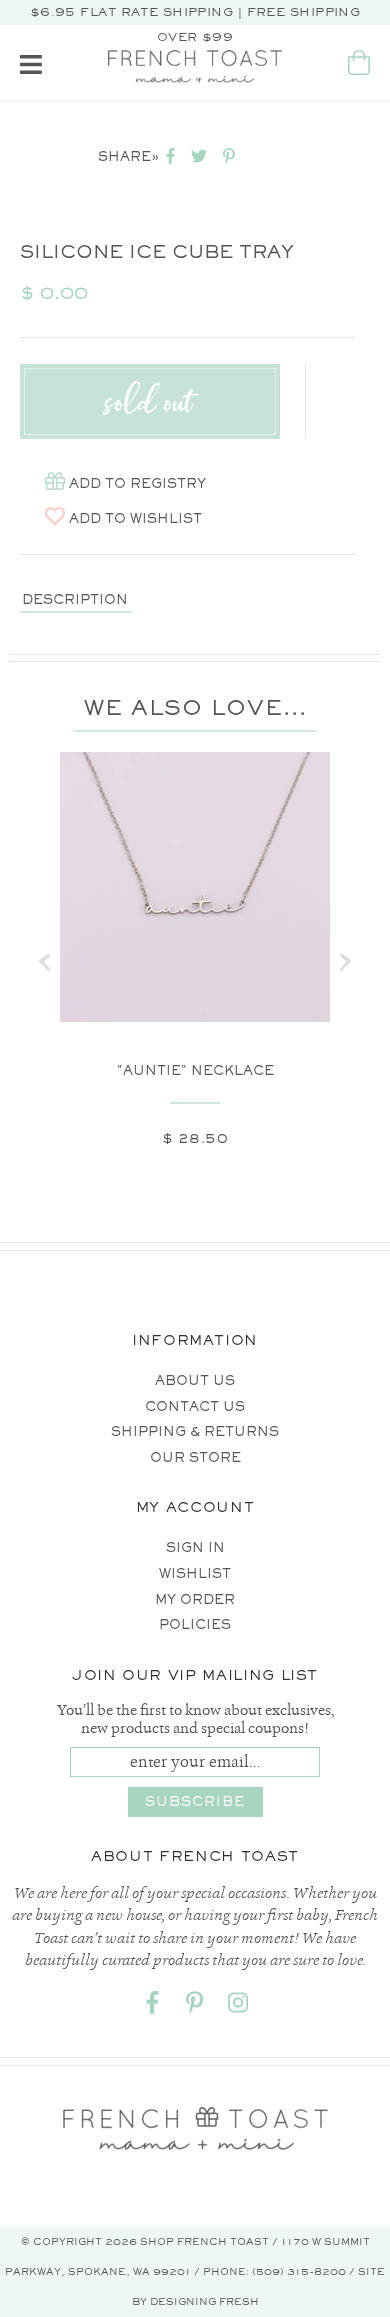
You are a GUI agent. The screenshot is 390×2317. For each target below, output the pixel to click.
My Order (195, 1599)
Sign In (195, 1547)
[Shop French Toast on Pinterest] (195, 2006)
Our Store (195, 1457)
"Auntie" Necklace (195, 1070)
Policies (195, 1624)
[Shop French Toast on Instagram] (238, 2006)
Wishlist (195, 1573)
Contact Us (195, 1406)
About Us (195, 1380)
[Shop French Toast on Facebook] (152, 2006)
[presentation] (45, 962)
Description (75, 599)
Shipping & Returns (195, 1431)
